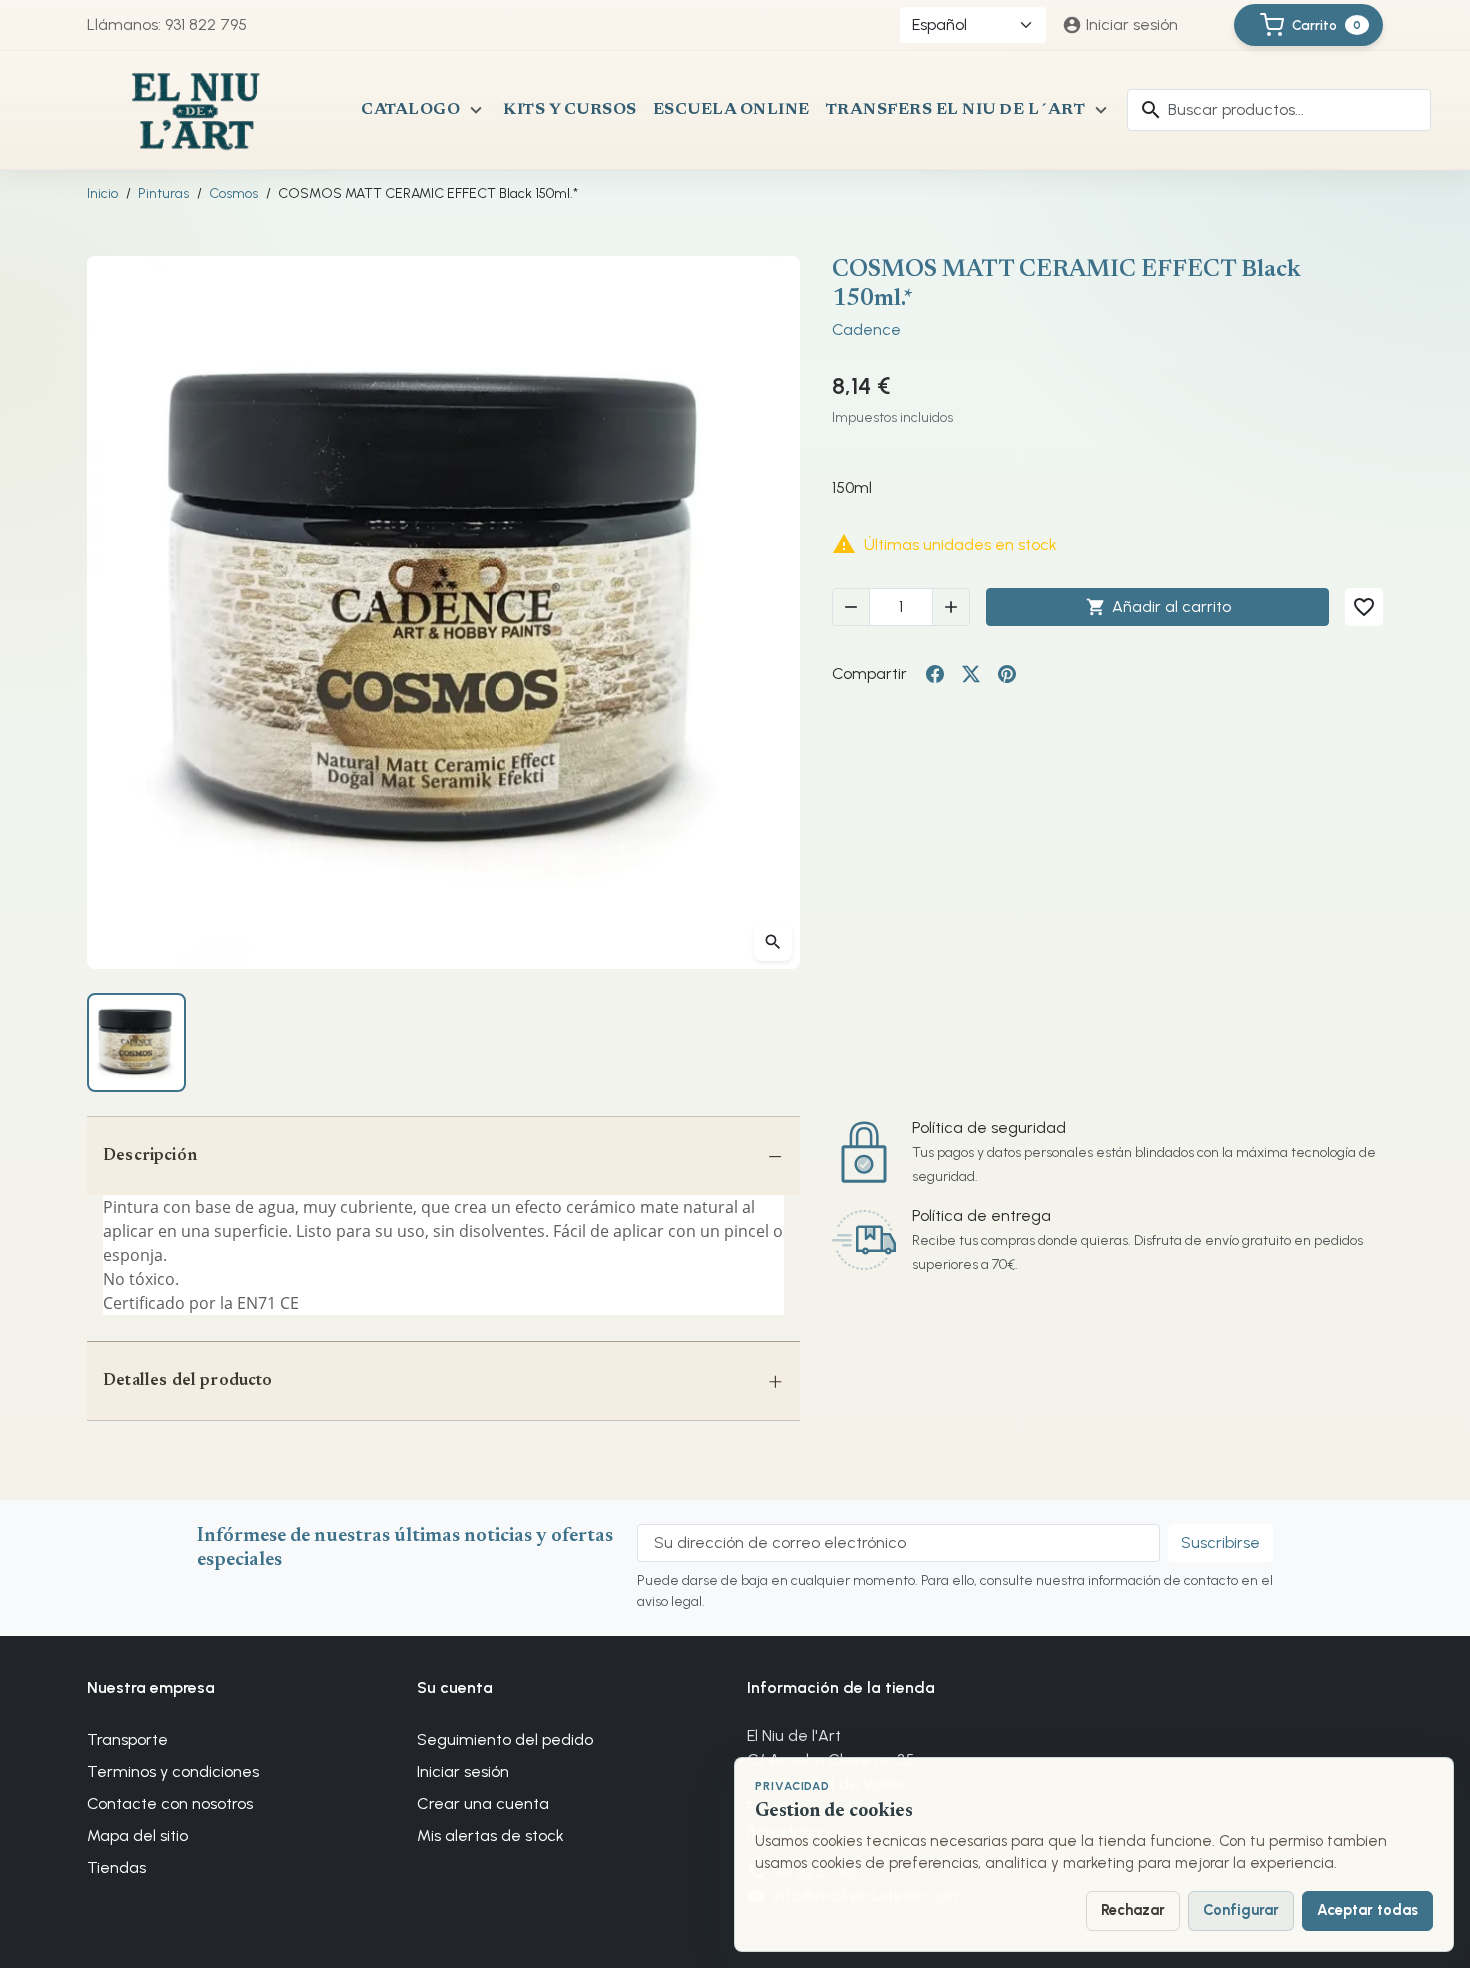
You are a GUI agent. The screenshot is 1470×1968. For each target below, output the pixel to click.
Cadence (866, 329)
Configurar (1241, 1910)
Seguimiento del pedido (505, 1739)
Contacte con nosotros (170, 1803)
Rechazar (1133, 1910)
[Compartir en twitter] (971, 674)
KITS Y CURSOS (570, 110)
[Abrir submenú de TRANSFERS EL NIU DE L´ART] (1101, 110)
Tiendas (116, 1867)
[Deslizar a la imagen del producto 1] (136, 1042)
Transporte (127, 1739)
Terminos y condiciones (173, 1771)
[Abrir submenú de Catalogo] (476, 110)
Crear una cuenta (483, 1803)
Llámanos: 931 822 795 (167, 24)
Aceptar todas (1367, 1910)
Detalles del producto (188, 1381)
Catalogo (410, 110)
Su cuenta (455, 1687)
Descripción (150, 1156)
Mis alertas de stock (490, 1835)
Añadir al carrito (1158, 607)
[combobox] (1279, 110)
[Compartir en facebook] (935, 674)
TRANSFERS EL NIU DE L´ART (956, 110)
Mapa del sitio (137, 1835)
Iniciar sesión (463, 1771)
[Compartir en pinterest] (1007, 674)
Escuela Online (731, 110)
